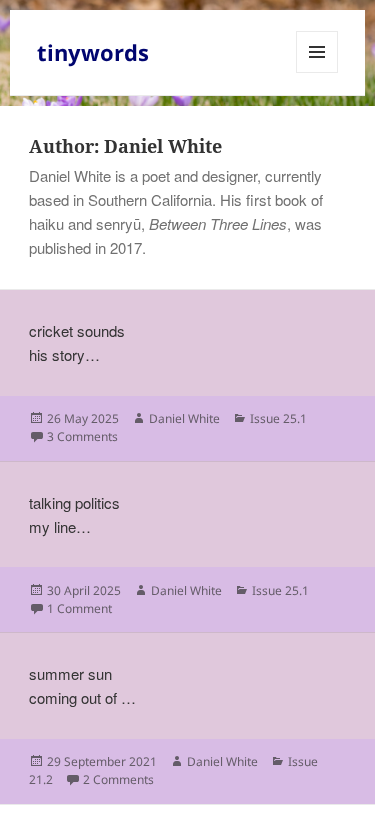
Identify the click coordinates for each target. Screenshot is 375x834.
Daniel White (184, 418)
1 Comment (79, 608)
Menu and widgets (317, 72)
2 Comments (118, 779)
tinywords (93, 52)
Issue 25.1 (278, 418)
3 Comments (82, 436)
